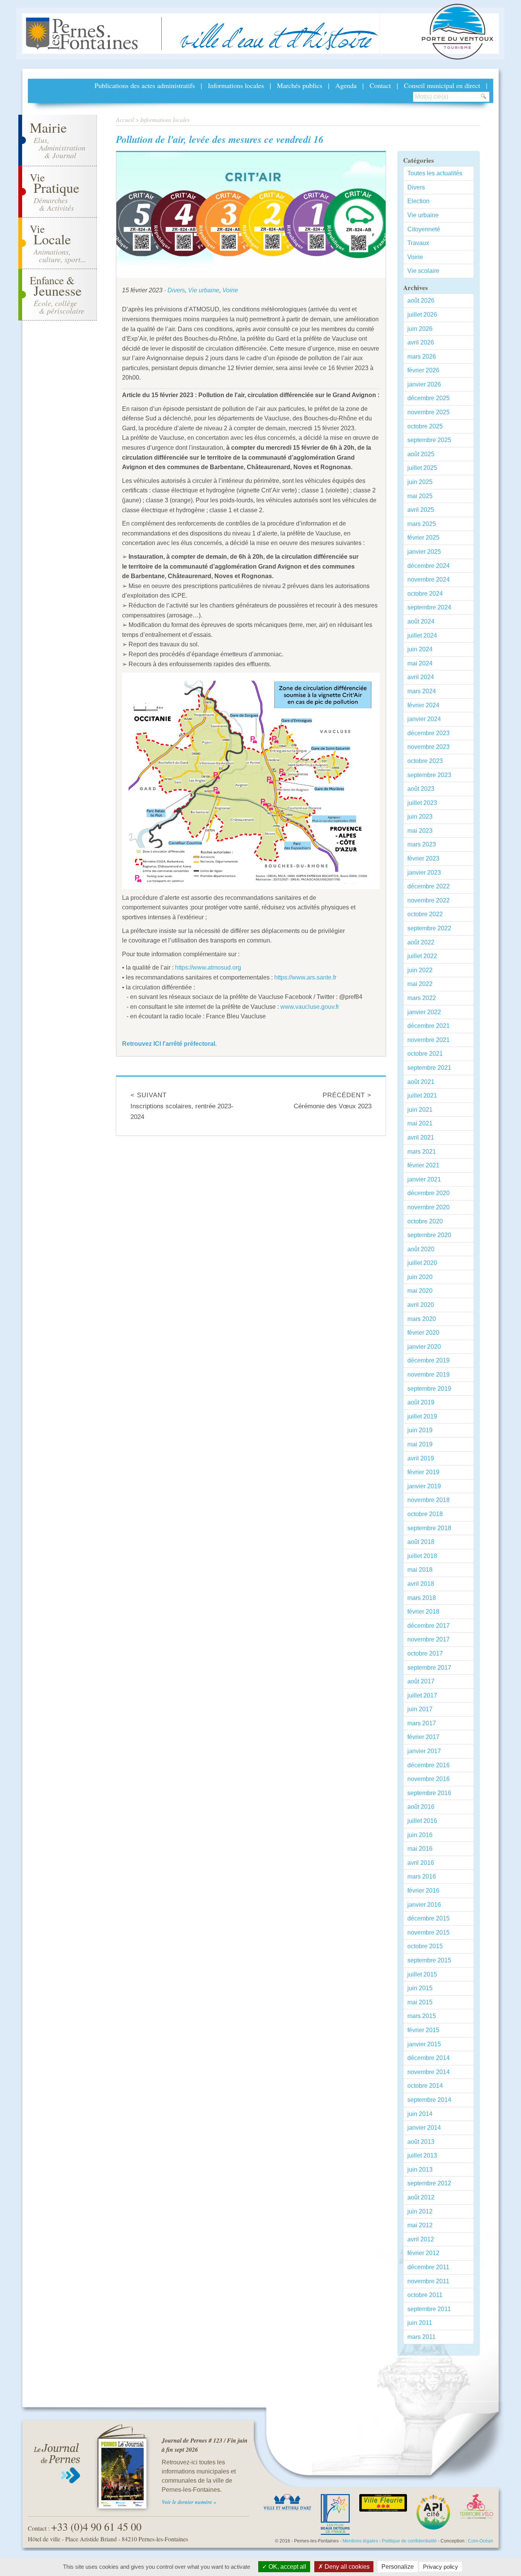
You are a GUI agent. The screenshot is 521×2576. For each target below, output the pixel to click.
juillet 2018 (422, 1556)
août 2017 (421, 1681)
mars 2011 (421, 2337)
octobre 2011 (425, 2295)
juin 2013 (420, 2170)
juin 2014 (420, 2114)
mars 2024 (422, 691)
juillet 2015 (422, 1974)
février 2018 (423, 1612)
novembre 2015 (429, 1932)
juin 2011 (420, 2323)
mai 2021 (420, 1123)
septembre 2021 (429, 1068)
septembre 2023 (429, 775)
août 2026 (421, 301)
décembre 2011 (428, 2267)
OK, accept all (287, 2567)
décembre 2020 (429, 1193)
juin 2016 (420, 1835)
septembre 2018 (429, 1528)
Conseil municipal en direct (442, 85)
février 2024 (423, 705)
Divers (176, 290)
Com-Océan (481, 2541)
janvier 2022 (424, 1012)
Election (418, 201)
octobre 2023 (425, 761)
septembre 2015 (429, 1960)
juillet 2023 (422, 803)
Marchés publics (300, 85)
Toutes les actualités (435, 173)
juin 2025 (420, 482)
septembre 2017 (429, 1668)
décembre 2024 (429, 566)
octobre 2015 (425, 1946)
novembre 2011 (428, 2281)
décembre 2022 (429, 886)
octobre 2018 (425, 1514)
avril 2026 (421, 342)
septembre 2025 (429, 440)
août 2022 (421, 942)
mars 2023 (422, 844)
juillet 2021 (422, 1096)
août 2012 (421, 2197)
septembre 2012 (429, 2183)
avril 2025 (421, 510)
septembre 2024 (429, 607)
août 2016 (421, 1807)
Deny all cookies (346, 2567)
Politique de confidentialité (409, 2541)
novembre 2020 (429, 1207)
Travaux (418, 243)
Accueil (125, 119)
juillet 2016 (422, 1821)
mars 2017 (422, 1723)
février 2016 (423, 1891)
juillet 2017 (422, 1695)
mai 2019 (420, 1444)
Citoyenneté (424, 229)
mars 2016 (422, 1876)
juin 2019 (420, 1430)
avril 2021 (421, 1137)
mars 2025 (422, 524)
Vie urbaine (204, 290)
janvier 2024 (424, 719)
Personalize (398, 2567)
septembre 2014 (429, 2100)
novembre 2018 (429, 1500)
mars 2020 (422, 1319)
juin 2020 (420, 1277)
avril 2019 (421, 1458)
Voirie (230, 290)
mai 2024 (420, 663)
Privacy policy (441, 2567)
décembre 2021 (429, 1026)
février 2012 (423, 2253)
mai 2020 (420, 1291)
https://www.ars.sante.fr (305, 977)
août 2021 (421, 1082)
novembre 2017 (429, 1639)
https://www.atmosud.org (208, 967)
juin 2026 (420, 329)
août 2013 (421, 2142)
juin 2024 (420, 649)
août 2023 (421, 789)
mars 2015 (422, 2016)
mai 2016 (420, 1849)
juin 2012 (420, 2211)
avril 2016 (421, 1863)
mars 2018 (422, 1598)
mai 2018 (420, 1570)
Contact (380, 85)
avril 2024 (421, 677)
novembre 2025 (429, 412)
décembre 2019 (429, 1360)
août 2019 (421, 1402)
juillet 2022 (422, 956)
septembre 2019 (429, 1389)
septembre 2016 (429, 1793)
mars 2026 (422, 357)
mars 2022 (422, 998)
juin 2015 (420, 1988)
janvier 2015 (424, 2044)
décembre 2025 (429, 398)
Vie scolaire (423, 271)
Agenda (346, 85)
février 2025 (423, 538)
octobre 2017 (425, 1653)
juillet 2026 (422, 315)
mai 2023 (420, 831)
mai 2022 (420, 984)
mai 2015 (420, 2002)
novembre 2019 (429, 1375)
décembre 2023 (429, 733)
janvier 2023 (424, 873)
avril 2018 (421, 1584)
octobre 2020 (425, 1221)
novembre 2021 (429, 1040)
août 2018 (421, 1542)
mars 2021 (422, 1152)
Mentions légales (360, 2541)
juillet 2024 (422, 636)
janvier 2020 (424, 1347)
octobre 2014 (425, 2086)
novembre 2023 (429, 747)
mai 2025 (420, 496)
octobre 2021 (425, 1054)
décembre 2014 (429, 2058)
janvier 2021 (424, 1179)
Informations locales (236, 85)
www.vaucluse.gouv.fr (310, 1007)
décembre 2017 (429, 1626)
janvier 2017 (424, 1751)
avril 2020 (421, 1305)
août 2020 (421, 1249)
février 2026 (423, 370)
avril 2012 (421, 2239)
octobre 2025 (425, 426)
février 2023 (423, 858)
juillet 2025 (422, 468)
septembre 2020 (429, 1235)
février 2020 (423, 1333)
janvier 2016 (424, 1905)
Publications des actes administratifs (145, 85)
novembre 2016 (429, 1779)
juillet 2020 (422, 1263)
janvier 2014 (424, 2128)
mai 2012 (420, 2225)
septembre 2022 (429, 928)
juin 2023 (420, 817)
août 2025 (421, 454)
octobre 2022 (425, 914)
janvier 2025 (424, 552)
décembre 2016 (429, 1765)
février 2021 (423, 1165)
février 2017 (423, 1737)
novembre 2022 (429, 900)
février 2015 (423, 2030)
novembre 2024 (429, 579)
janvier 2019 (424, 1486)
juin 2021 (420, 1110)
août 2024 (421, 621)
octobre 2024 (425, 594)
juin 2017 (420, 1709)
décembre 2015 (429, 1918)
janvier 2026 (424, 384)
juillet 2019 (422, 1416)
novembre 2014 (429, 2072)
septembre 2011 (429, 2309)
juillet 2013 (422, 2155)
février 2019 (423, 1472)
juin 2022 (420, 970)
